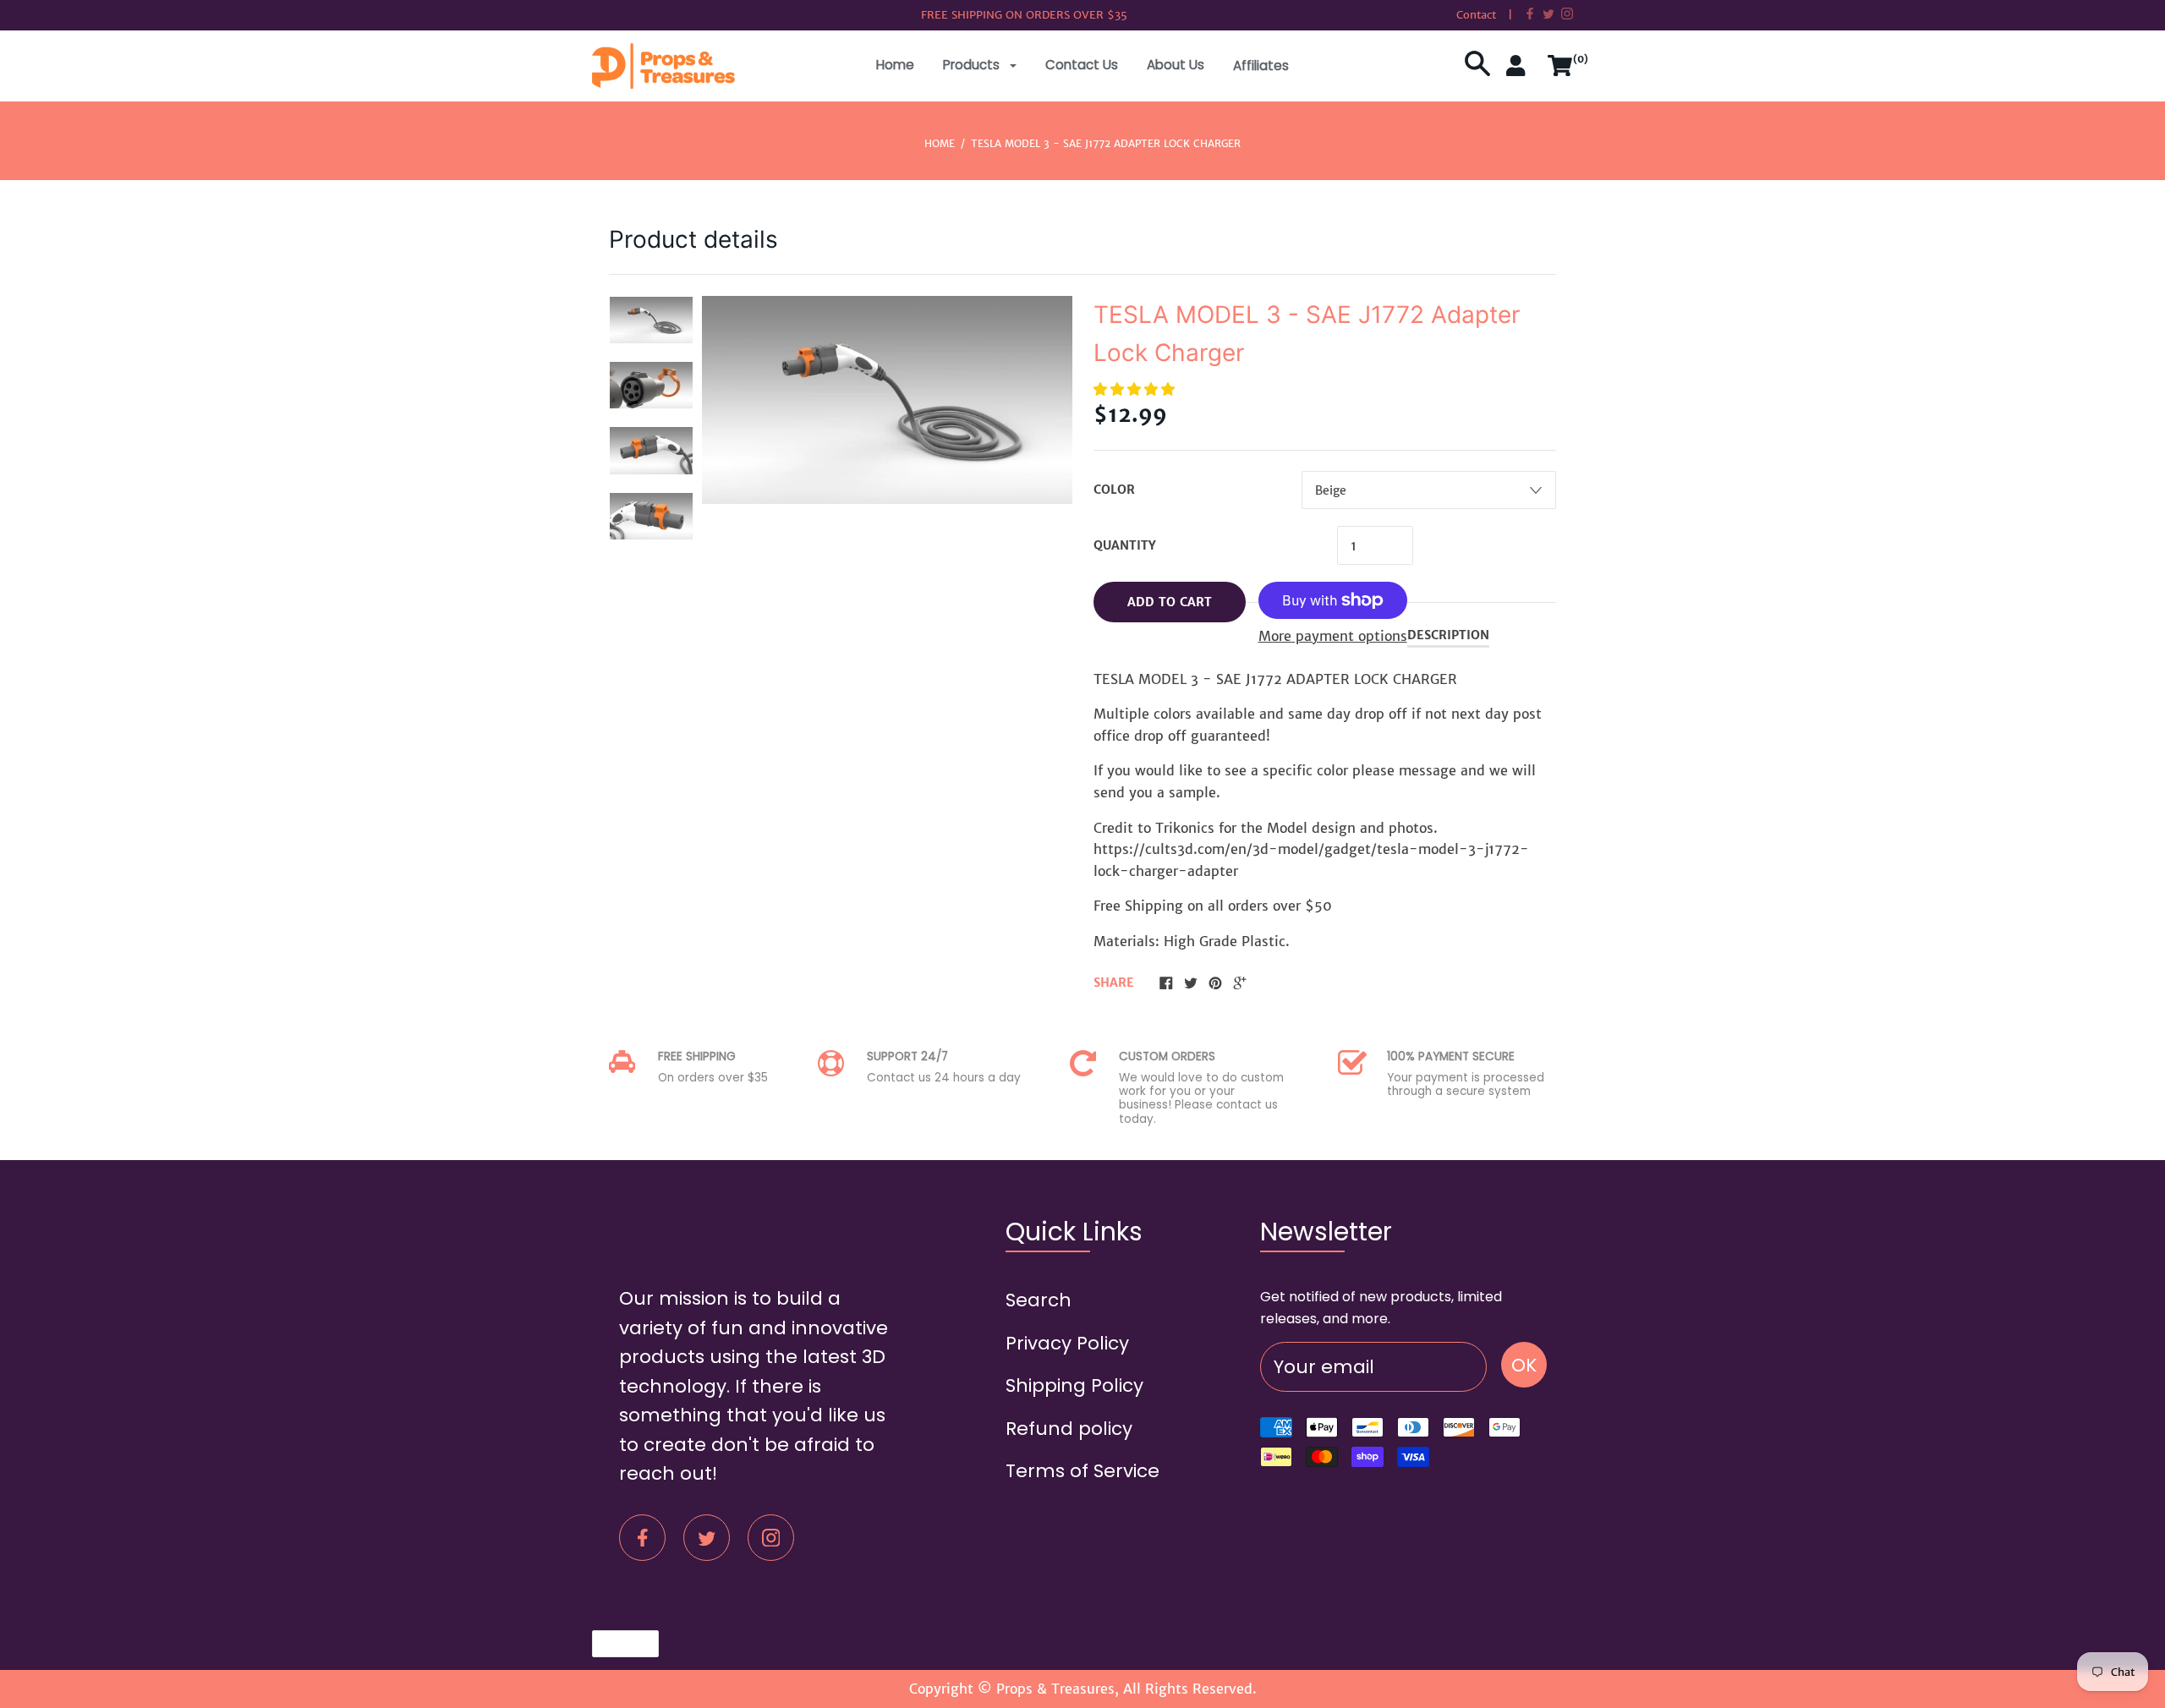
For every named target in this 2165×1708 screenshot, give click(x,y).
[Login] (1519, 72)
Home (895, 65)
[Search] (1477, 72)
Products (973, 65)
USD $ (617, 1643)
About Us (1176, 65)
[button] (1136, 389)
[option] (651, 320)
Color (1114, 490)
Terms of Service (1082, 1471)
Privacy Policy (1067, 1343)
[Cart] (1560, 72)
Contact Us (1082, 65)
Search (1039, 1300)
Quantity (1124, 545)
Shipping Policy (1074, 1385)
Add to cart (1170, 602)
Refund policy (1069, 1429)
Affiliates (1261, 66)
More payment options (1333, 636)
